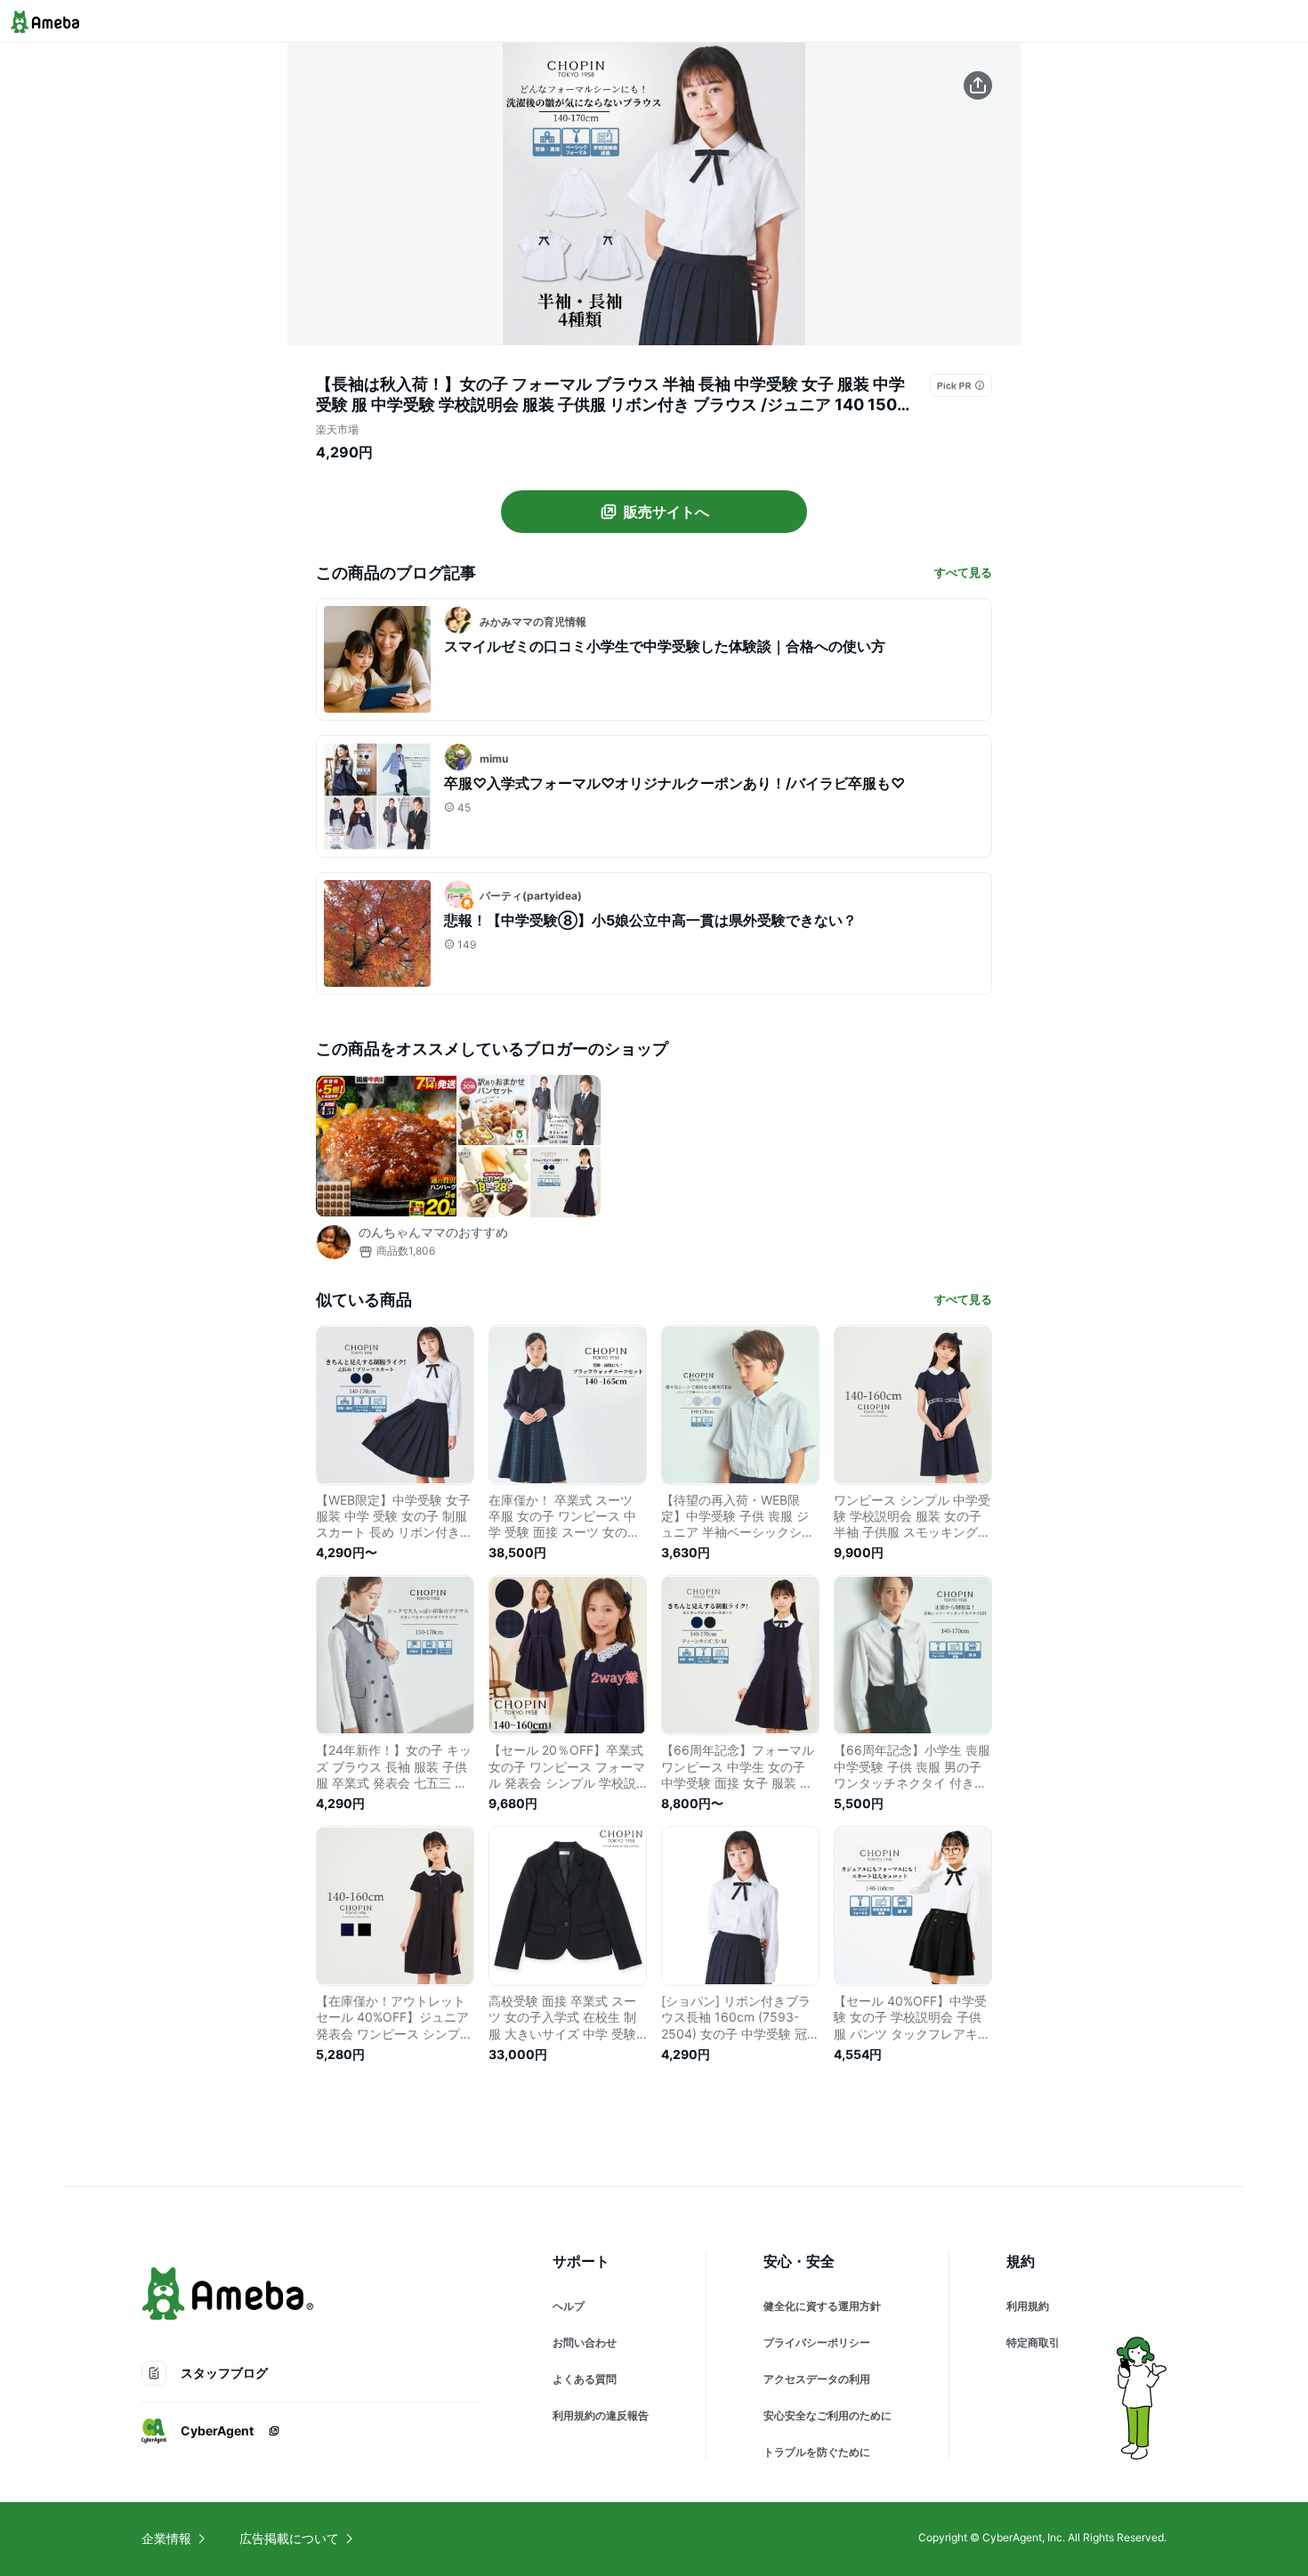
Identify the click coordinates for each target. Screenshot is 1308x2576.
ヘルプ (569, 2306)
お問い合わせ (585, 2342)
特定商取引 (1033, 2342)
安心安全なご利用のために (828, 2415)
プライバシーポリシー (817, 2342)
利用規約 (1028, 2306)
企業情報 (166, 2538)
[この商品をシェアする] (978, 85)
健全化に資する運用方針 (822, 2306)
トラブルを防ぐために (817, 2452)
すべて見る (963, 572)
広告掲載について (289, 2538)
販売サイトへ (666, 512)
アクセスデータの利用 (817, 2379)
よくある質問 (585, 2379)
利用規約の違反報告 (601, 2415)
